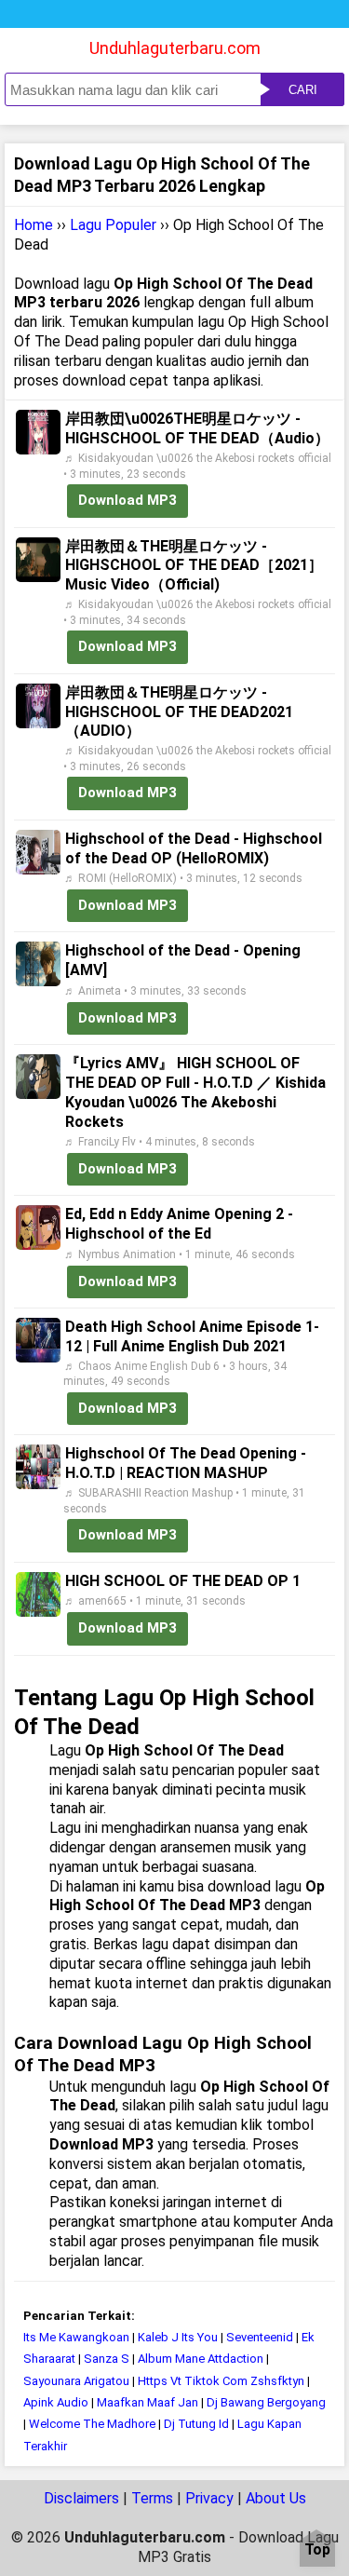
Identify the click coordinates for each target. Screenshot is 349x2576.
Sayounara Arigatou (76, 2381)
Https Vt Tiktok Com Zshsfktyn (222, 2381)
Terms (152, 2498)
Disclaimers (81, 2498)
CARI (303, 90)
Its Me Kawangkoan (76, 2337)
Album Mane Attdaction (201, 2359)
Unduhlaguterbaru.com (175, 48)
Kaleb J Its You (178, 2337)
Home (34, 225)
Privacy (209, 2498)
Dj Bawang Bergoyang (266, 2402)
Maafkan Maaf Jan (148, 2402)
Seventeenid (260, 2337)
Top (317, 2550)
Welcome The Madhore (92, 2424)
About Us (276, 2498)
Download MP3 (128, 500)
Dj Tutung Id (196, 2424)
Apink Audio (56, 2402)
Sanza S (107, 2359)
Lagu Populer (113, 225)
